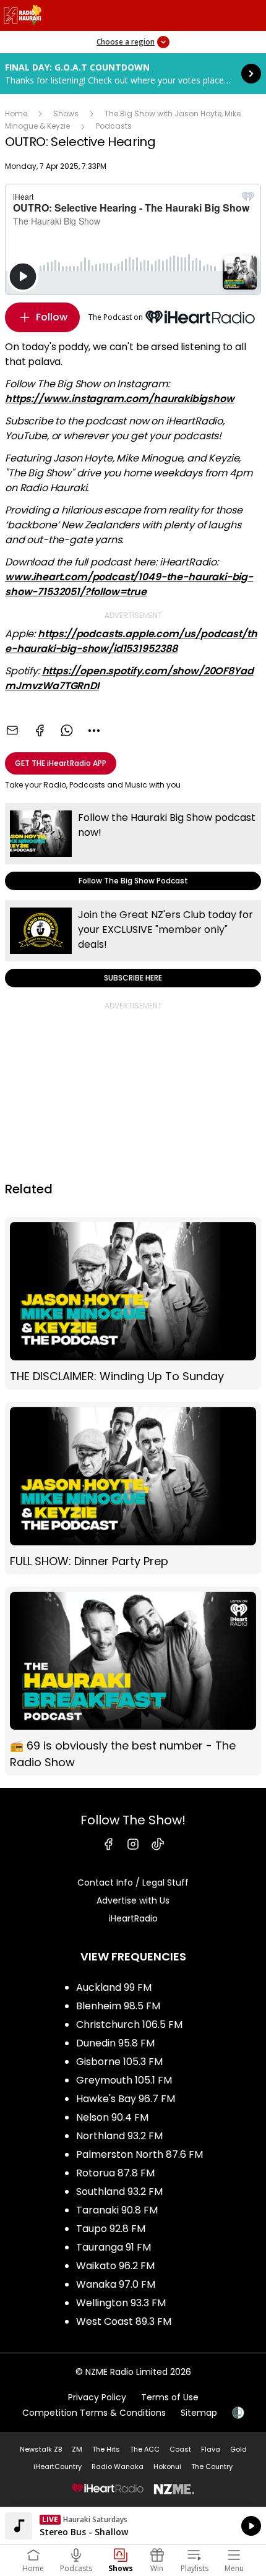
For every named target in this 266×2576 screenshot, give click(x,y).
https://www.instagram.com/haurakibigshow (120, 399)
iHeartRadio (133, 1918)
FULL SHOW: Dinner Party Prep (133, 1488)
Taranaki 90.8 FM (117, 2210)
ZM (77, 2449)
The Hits (106, 2449)
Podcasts (114, 126)
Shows (66, 114)
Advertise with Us (133, 1900)
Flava (211, 2449)
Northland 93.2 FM (119, 2136)
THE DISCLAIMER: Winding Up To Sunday (133, 1303)
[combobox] (94, 731)
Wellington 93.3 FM (121, 2303)
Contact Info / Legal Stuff (133, 1883)
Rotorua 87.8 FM (115, 2173)
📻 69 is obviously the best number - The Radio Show (133, 1681)
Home (16, 114)
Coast (180, 2449)
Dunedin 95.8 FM (115, 2043)
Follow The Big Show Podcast (133, 847)
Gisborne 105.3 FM (119, 2062)
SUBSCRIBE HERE (133, 944)
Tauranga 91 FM (114, 2247)
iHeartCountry (58, 2467)
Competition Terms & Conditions (94, 2413)
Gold (238, 2449)
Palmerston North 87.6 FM (139, 2154)
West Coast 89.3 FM (124, 2321)
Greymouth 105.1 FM (124, 2080)
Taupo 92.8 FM (111, 2229)
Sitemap (199, 2413)
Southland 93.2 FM (119, 2192)
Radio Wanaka (118, 2467)
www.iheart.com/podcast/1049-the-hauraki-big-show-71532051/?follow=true (129, 584)
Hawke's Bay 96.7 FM (126, 2099)
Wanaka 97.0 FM (116, 2284)
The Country (212, 2467)
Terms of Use (170, 2397)
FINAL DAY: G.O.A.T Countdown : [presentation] (133, 74)
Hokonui (167, 2467)
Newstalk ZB (41, 2449)
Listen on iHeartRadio (133, 2526)
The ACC (145, 2449)
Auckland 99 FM (114, 1987)
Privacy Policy (97, 2397)
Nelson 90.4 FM (112, 2117)
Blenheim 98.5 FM (118, 2006)
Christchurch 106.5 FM (129, 2024)
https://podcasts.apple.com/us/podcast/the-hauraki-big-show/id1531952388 (131, 641)
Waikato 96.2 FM (115, 2266)
